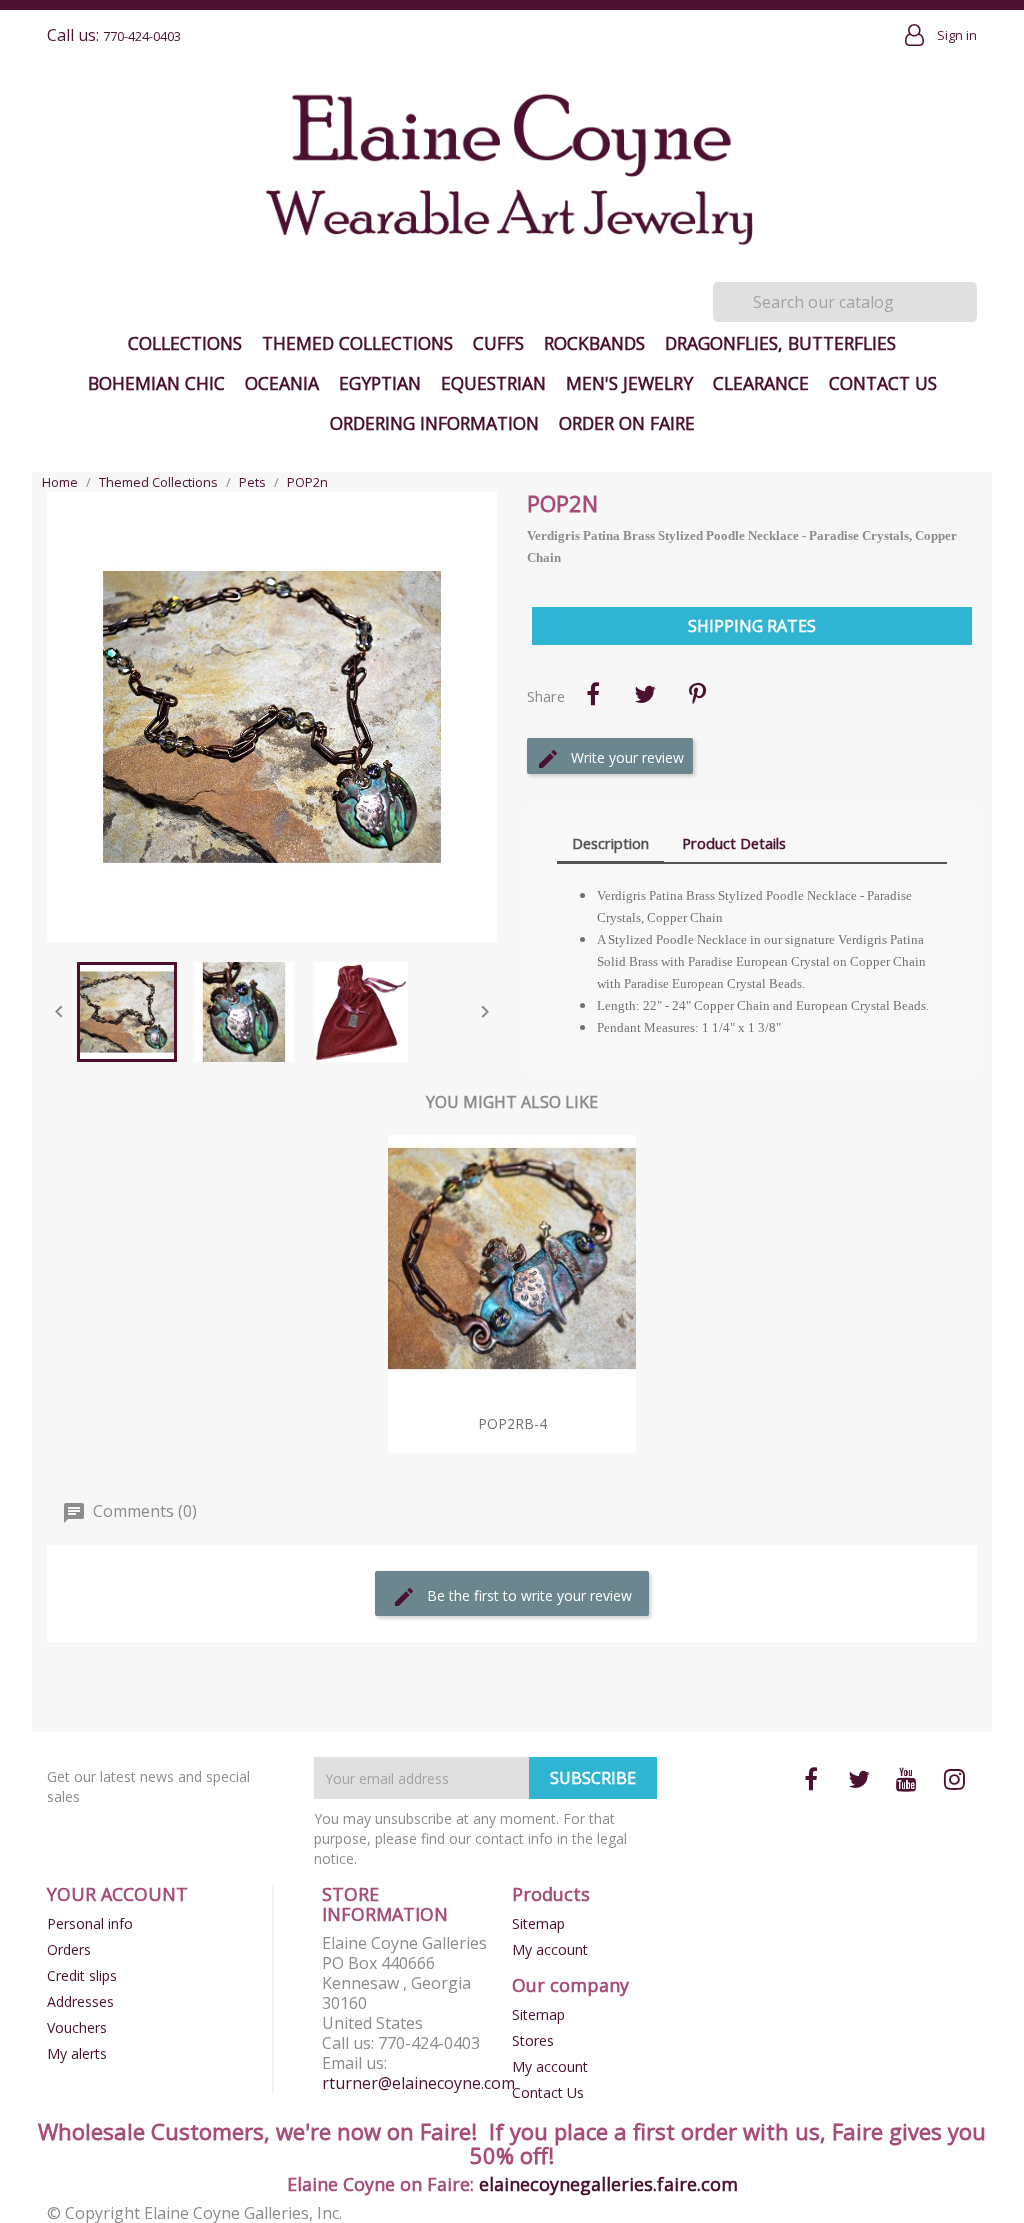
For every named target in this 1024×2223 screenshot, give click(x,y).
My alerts (77, 2053)
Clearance (761, 383)
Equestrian (493, 383)
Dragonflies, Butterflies (780, 343)
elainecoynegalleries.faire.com (608, 2184)
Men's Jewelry (629, 383)
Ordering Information (434, 423)
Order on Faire (627, 423)
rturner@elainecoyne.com (418, 2083)
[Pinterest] (697, 694)
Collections (185, 343)
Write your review (625, 757)
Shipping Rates (752, 626)
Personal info (90, 1923)
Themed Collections (357, 343)
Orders (69, 1949)
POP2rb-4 (512, 1423)
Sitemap (538, 1923)
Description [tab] (610, 843)
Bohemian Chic (156, 383)
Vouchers (77, 2027)
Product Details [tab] (734, 843)
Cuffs (498, 343)
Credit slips (82, 1975)
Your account (117, 1894)
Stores (533, 2040)
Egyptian (380, 383)
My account (550, 1949)
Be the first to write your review (527, 1595)
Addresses (80, 2001)
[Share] (593, 694)
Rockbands (594, 343)
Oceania (282, 383)
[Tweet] (645, 694)
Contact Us (883, 383)
